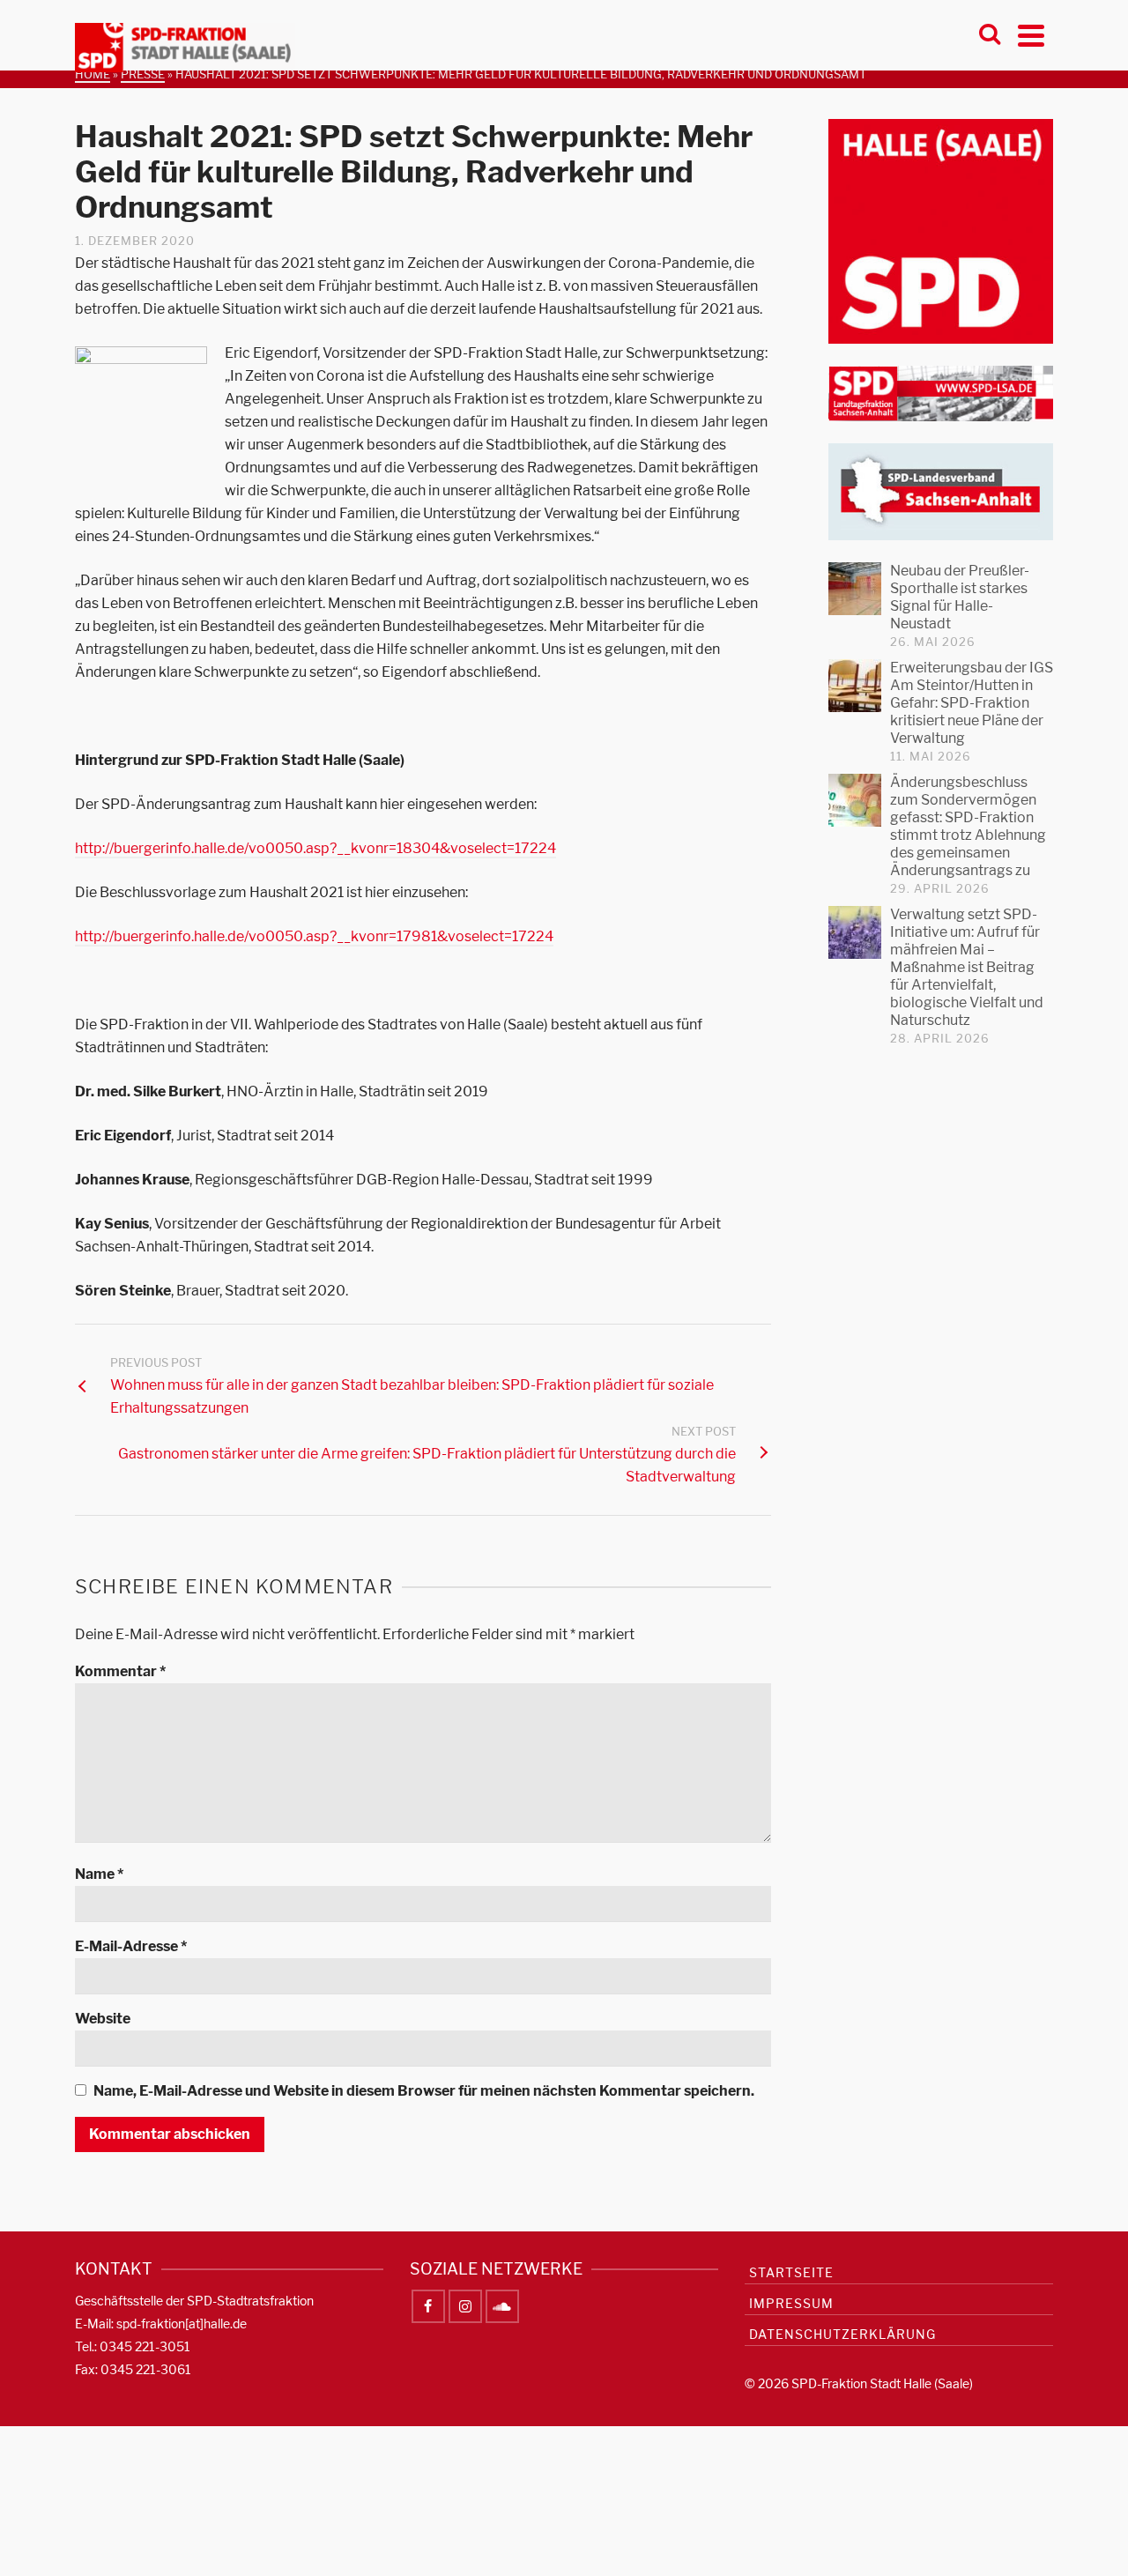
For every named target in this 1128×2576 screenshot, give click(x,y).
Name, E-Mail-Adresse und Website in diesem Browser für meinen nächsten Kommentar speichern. (424, 2091)
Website (103, 2019)
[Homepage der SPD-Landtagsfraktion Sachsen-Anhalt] (941, 393)
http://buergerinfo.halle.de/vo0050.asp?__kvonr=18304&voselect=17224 (315, 848)
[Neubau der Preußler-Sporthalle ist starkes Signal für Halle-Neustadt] (855, 589)
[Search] (990, 35)
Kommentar (120, 1671)
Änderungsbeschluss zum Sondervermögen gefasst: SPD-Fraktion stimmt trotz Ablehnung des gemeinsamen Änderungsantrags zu (968, 826)
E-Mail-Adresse (131, 1946)
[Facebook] (428, 2306)
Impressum (791, 2303)
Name (99, 1874)
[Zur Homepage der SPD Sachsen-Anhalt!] (941, 490)
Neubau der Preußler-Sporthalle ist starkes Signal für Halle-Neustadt (960, 597)
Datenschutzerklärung (842, 2334)
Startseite (791, 2272)
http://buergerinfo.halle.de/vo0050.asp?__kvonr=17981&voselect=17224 (314, 936)
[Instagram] (465, 2306)
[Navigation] (1031, 35)
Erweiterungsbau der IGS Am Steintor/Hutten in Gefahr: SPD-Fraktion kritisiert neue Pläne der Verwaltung (972, 703)
